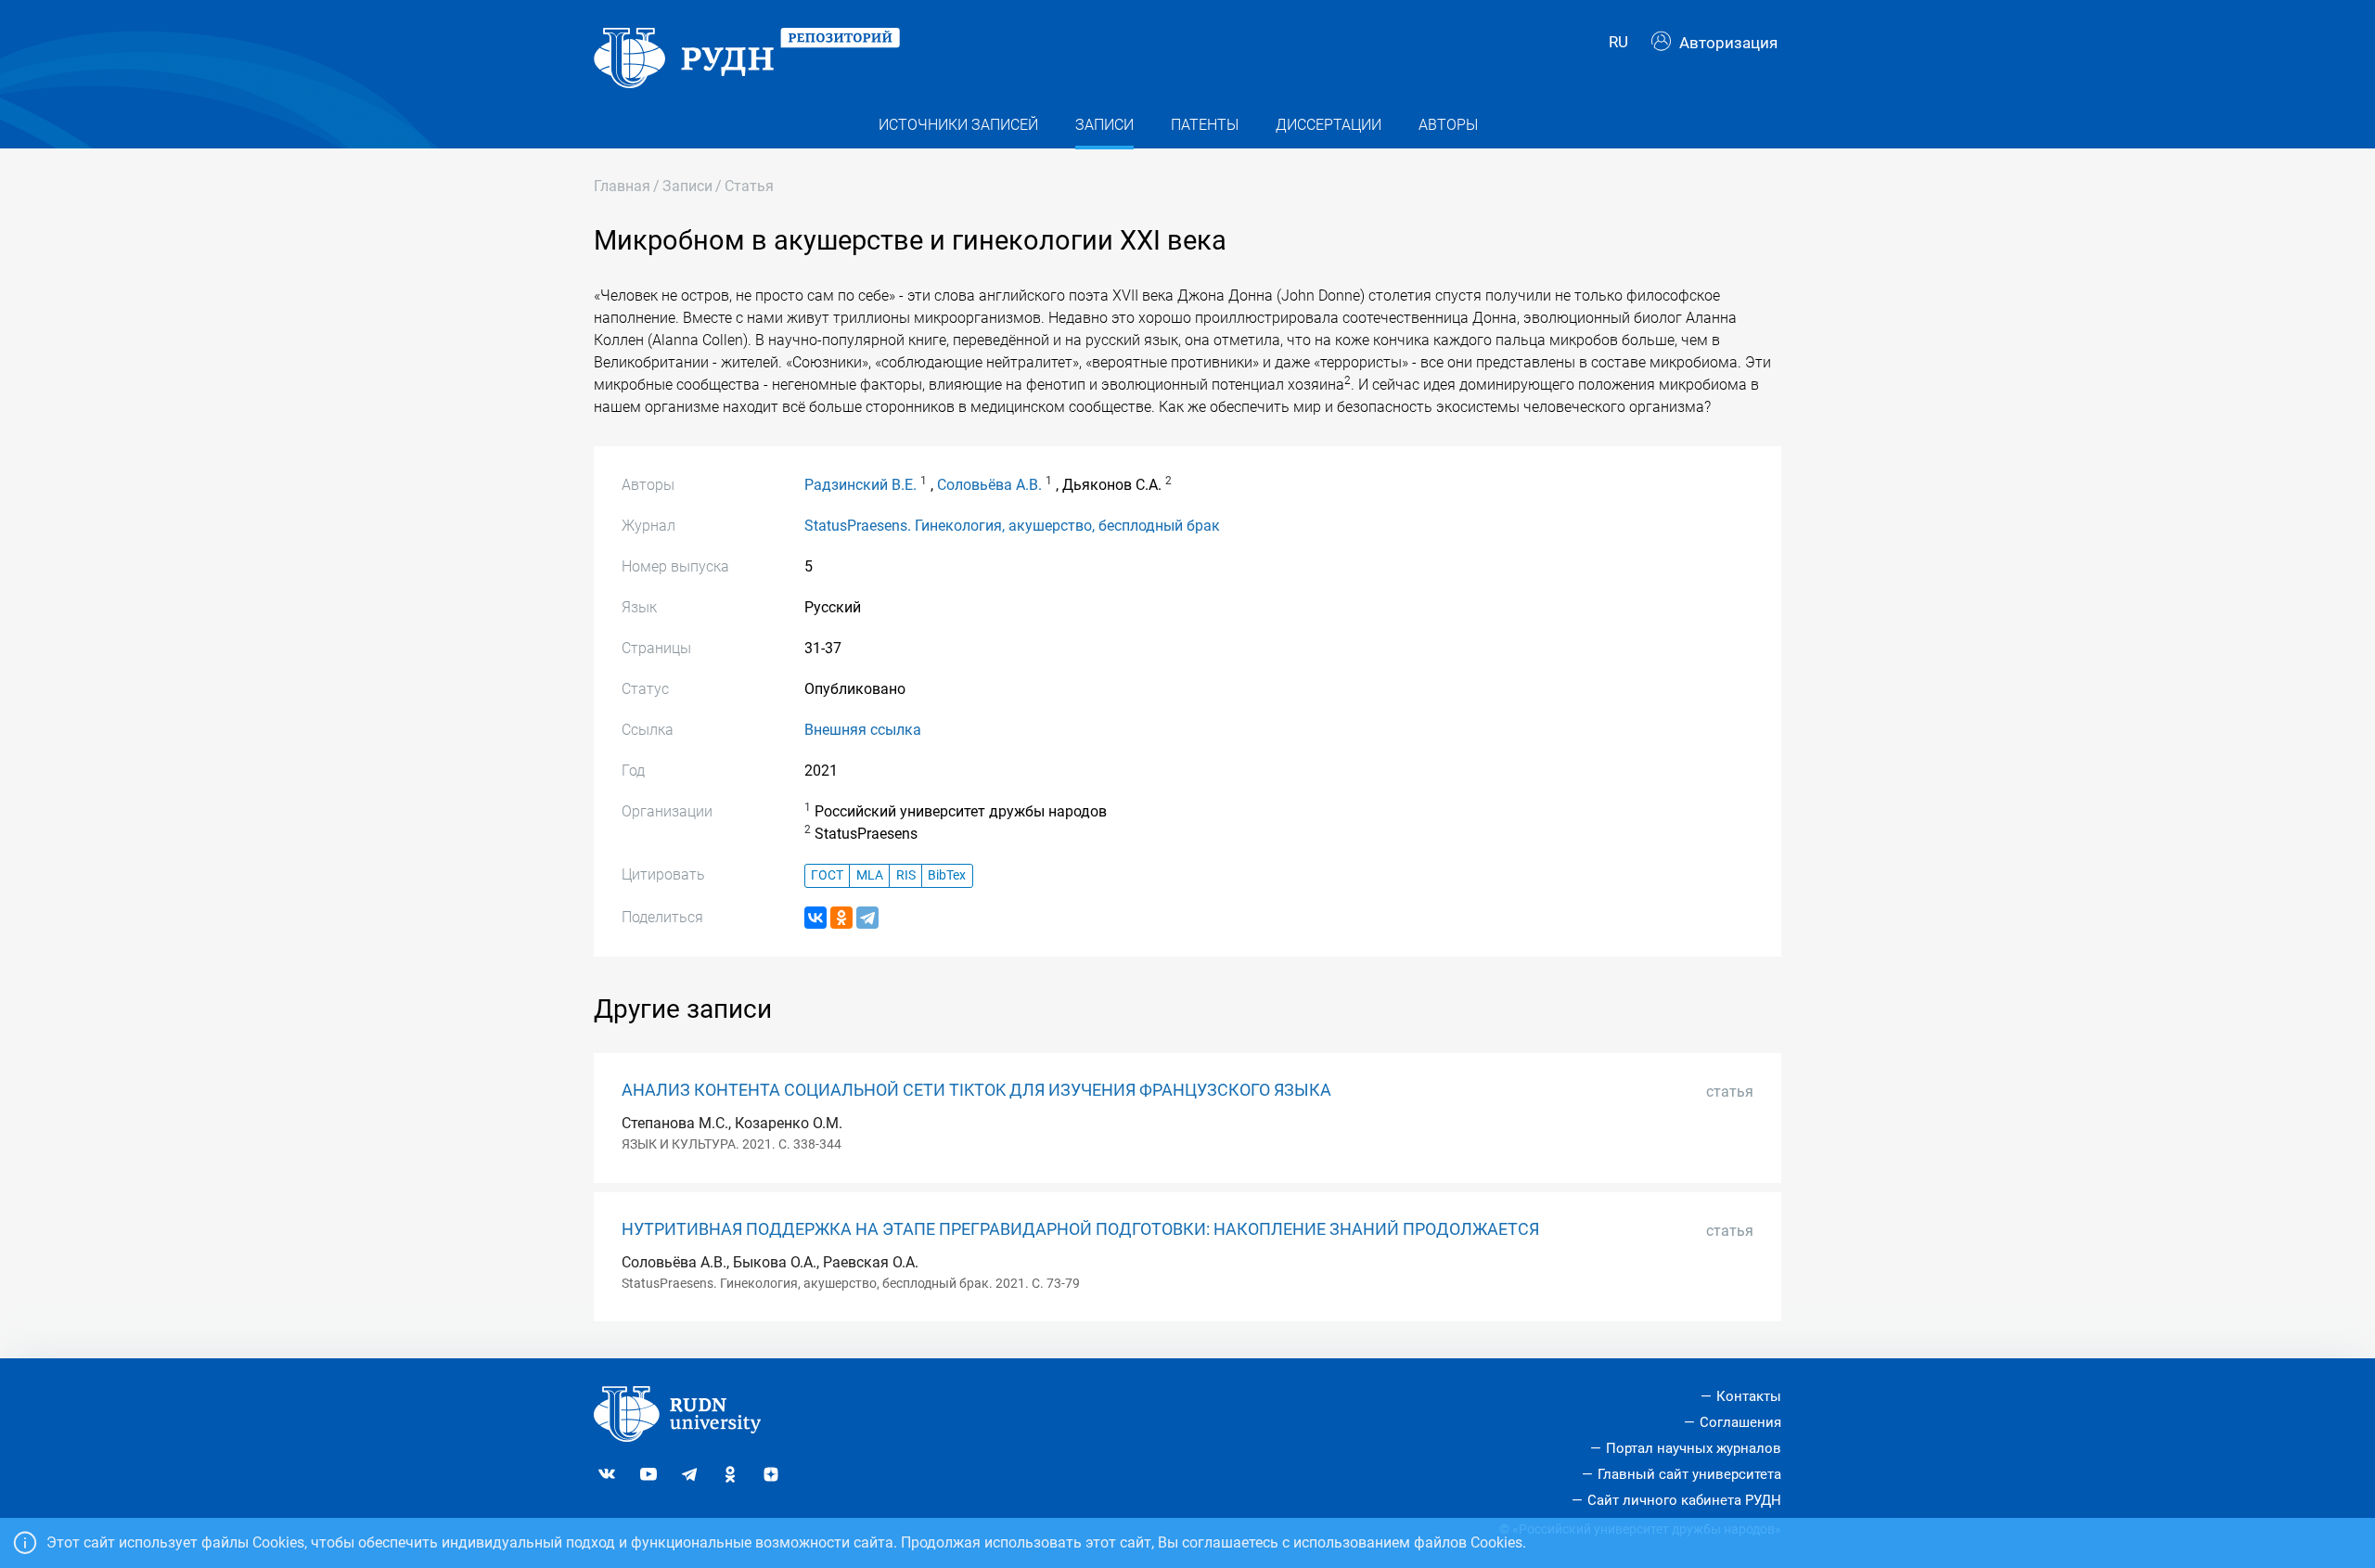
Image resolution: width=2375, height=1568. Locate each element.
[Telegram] (867, 918)
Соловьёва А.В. (989, 485)
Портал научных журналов (1694, 1448)
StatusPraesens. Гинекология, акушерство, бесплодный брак (1012, 526)
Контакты (1749, 1396)
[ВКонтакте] (815, 918)
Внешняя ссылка (863, 730)
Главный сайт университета (1689, 1474)
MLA (870, 875)
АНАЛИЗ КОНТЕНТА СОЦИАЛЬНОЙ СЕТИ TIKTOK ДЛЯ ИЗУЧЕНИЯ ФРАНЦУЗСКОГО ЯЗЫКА (976, 1090)
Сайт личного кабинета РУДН (1684, 1500)
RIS (906, 875)
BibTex (947, 875)
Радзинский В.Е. (860, 485)
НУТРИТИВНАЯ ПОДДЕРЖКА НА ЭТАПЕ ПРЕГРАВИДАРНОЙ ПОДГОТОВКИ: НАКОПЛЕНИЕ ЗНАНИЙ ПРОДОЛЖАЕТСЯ (1080, 1229)
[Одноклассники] (841, 918)
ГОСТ (827, 875)
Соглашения (1740, 1422)
